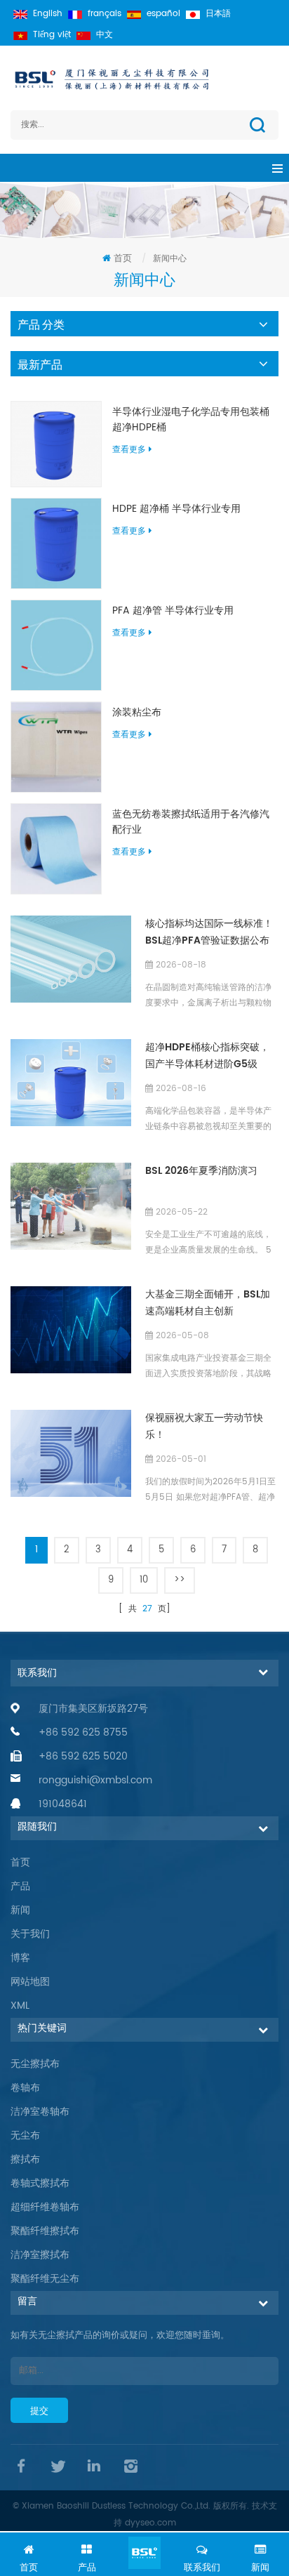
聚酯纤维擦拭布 (45, 2231)
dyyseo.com (150, 2523)
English (48, 14)
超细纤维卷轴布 (45, 2207)
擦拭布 (25, 2159)
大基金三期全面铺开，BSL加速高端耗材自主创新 (208, 1303)
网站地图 (30, 1982)
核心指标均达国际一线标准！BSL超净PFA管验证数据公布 (209, 932)
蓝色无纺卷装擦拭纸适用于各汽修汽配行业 (191, 822)
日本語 (218, 14)
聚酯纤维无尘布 (45, 2279)
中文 (105, 35)
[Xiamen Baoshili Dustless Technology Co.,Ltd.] (144, 79)
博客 (20, 1958)
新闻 (20, 1910)
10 (144, 1580)
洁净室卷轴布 (40, 2112)
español (163, 14)
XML (20, 2006)
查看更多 (129, 450)
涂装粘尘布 (137, 713)
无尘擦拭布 (35, 2064)
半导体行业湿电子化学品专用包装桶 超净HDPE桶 (191, 420)
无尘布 (25, 2135)
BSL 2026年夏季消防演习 (201, 1171)
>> (180, 1580)
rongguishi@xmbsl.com (95, 1780)
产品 (20, 1886)
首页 (123, 259)
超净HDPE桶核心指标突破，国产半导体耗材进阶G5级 (207, 1056)
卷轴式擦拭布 (40, 2183)
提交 (39, 2411)
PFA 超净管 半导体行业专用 (173, 611)
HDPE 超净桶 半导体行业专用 (176, 509)
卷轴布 (25, 2088)
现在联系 (144, 2553)
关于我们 (30, 1934)
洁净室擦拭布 (40, 2255)
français (105, 14)
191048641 (63, 1804)
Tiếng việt (52, 35)
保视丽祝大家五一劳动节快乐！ (204, 1426)
